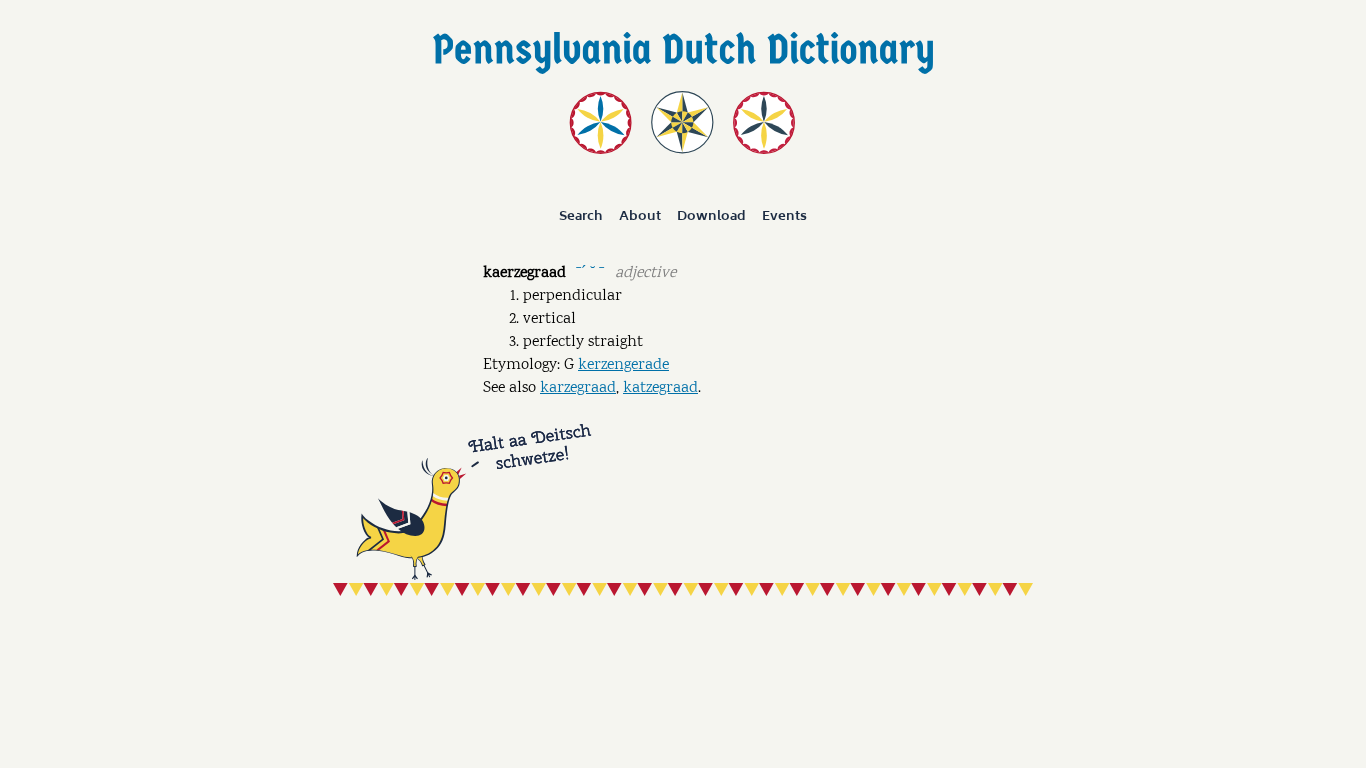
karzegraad (578, 388)
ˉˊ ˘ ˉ (590, 271)
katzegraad (660, 388)
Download (711, 216)
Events (784, 216)
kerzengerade (623, 365)
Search (581, 216)
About (640, 216)
